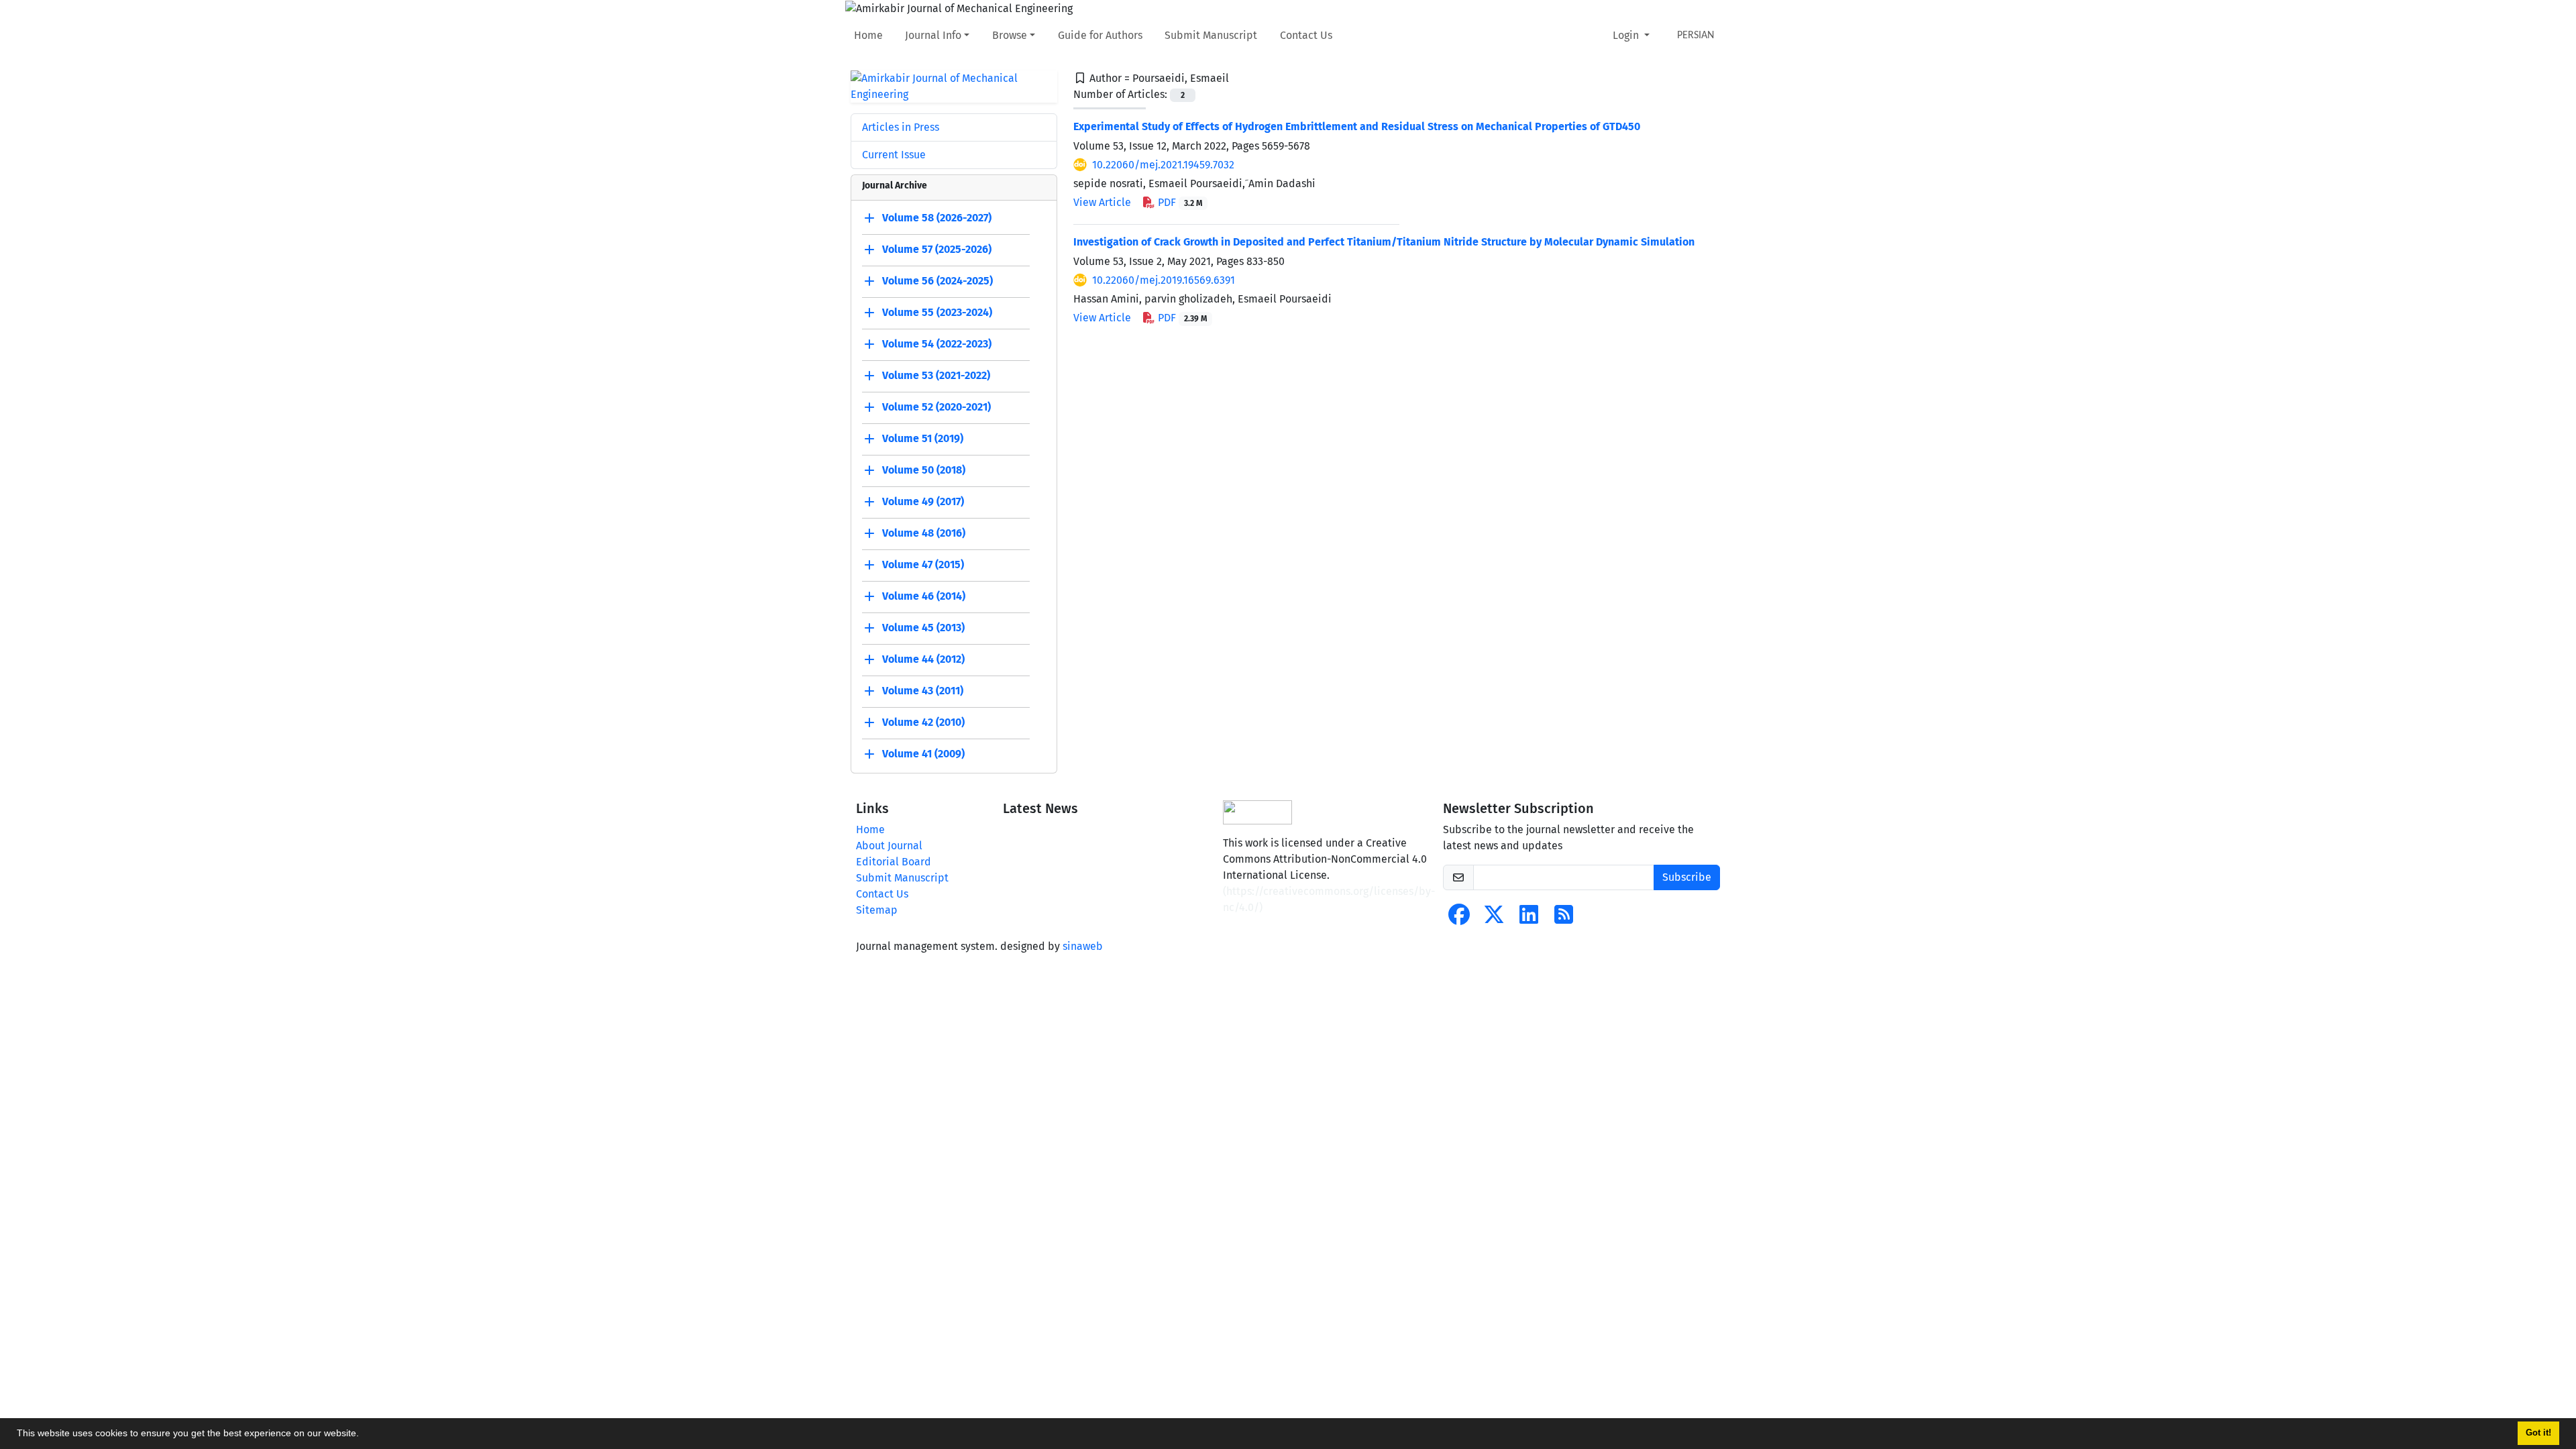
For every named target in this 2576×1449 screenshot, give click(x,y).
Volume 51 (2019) (923, 438)
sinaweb (1083, 946)
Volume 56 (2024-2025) (937, 281)
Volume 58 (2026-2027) (937, 218)
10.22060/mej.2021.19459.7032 (1163, 165)
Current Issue (894, 155)
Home (868, 35)
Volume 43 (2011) (923, 691)
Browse (1010, 35)
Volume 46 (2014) (924, 596)
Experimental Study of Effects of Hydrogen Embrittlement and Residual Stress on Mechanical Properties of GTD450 (1357, 126)
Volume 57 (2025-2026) (937, 249)
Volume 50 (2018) (924, 470)
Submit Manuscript (1211, 35)
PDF (1179, 202)
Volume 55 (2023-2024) (937, 312)
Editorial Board (894, 862)
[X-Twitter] (1494, 919)
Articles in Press (901, 127)
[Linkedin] (1529, 919)
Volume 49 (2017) (923, 501)
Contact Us (1306, 35)
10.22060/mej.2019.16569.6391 (1164, 280)
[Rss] (1564, 919)
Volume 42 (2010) (923, 722)
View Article (1102, 202)
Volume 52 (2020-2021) (936, 407)
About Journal (889, 846)
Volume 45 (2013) (923, 628)
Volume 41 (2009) (923, 754)
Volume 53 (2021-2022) (936, 375)
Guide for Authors (1100, 35)
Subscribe (1687, 877)
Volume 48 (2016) (924, 533)
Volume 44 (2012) (923, 659)
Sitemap (877, 910)
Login (1627, 35)
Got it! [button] (2538, 1433)
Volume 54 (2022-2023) (937, 344)
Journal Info (933, 35)
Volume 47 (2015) (923, 565)
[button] (364, 1435)
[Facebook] (1459, 919)
